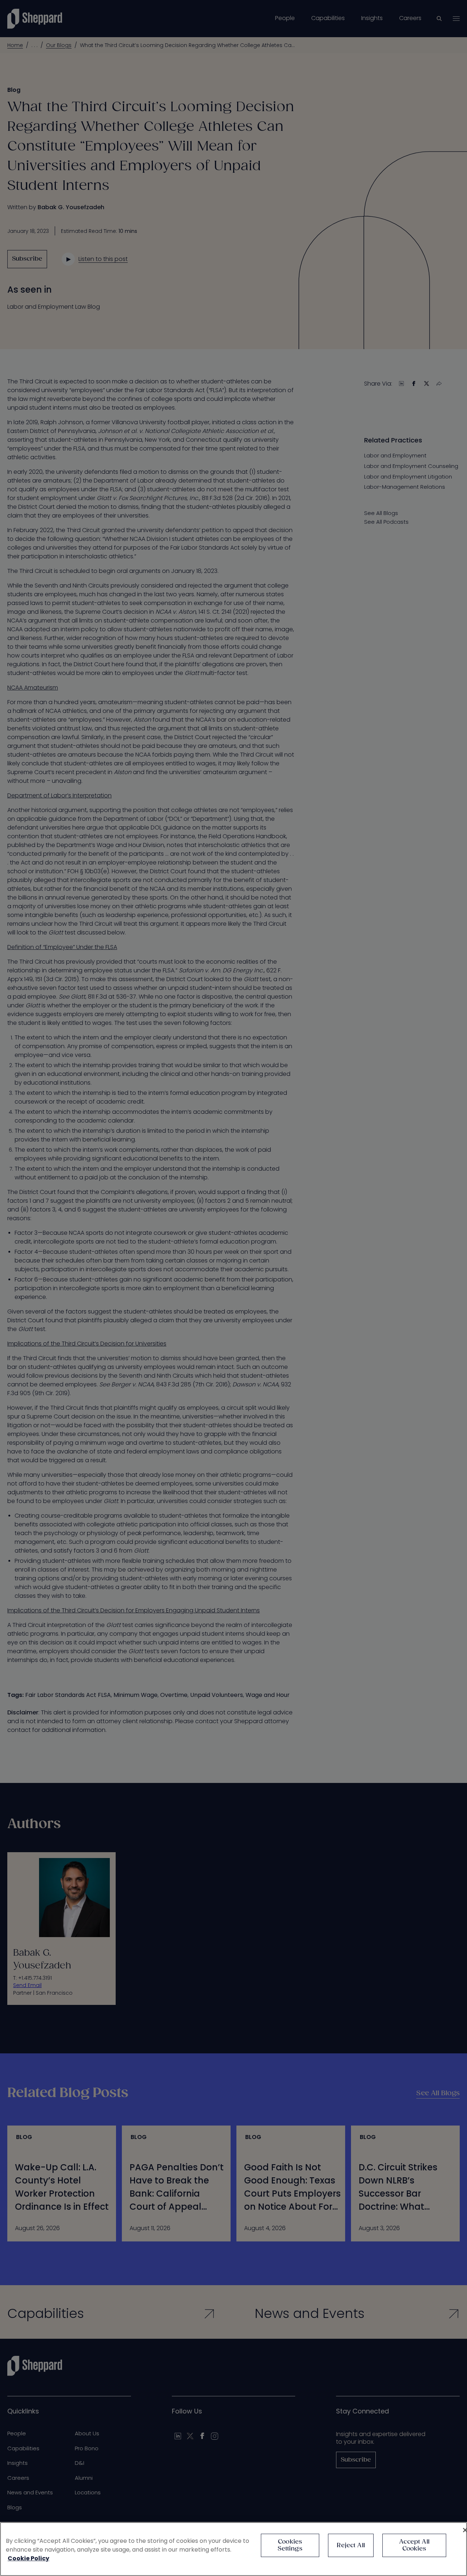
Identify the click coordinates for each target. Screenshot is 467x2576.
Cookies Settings (290, 2545)
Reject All (351, 2546)
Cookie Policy (28, 2558)
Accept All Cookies (414, 2545)
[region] (233, 2549)
